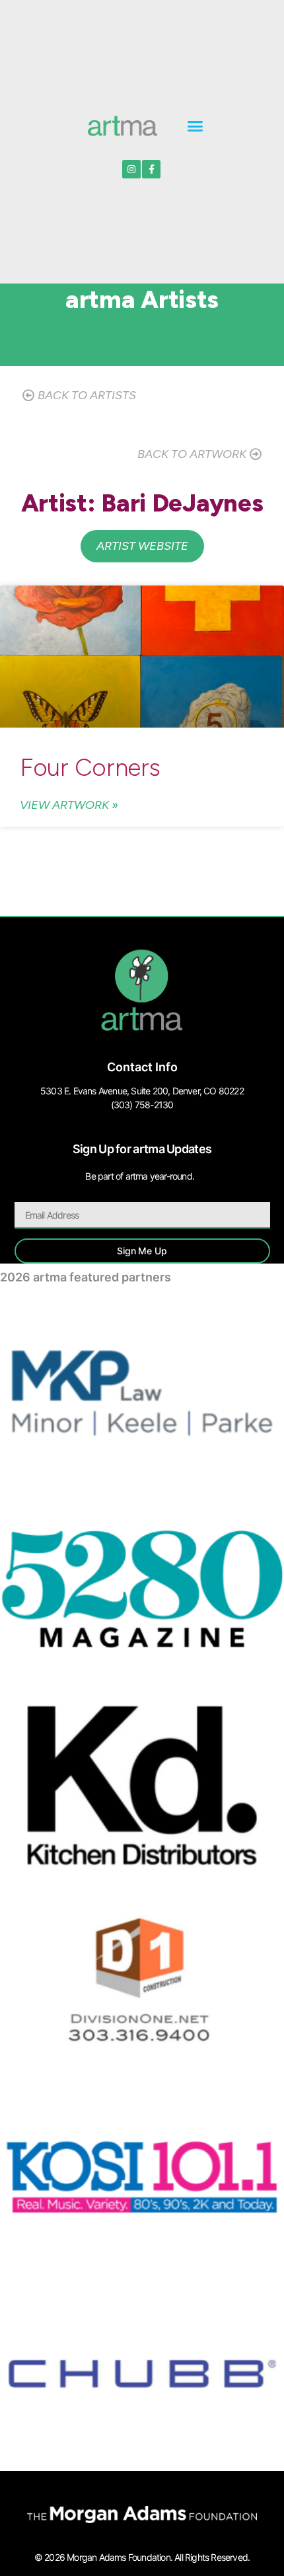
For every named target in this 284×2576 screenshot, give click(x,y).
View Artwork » (69, 805)
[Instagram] (131, 169)
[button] (195, 126)
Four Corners (90, 767)
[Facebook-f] (151, 169)
